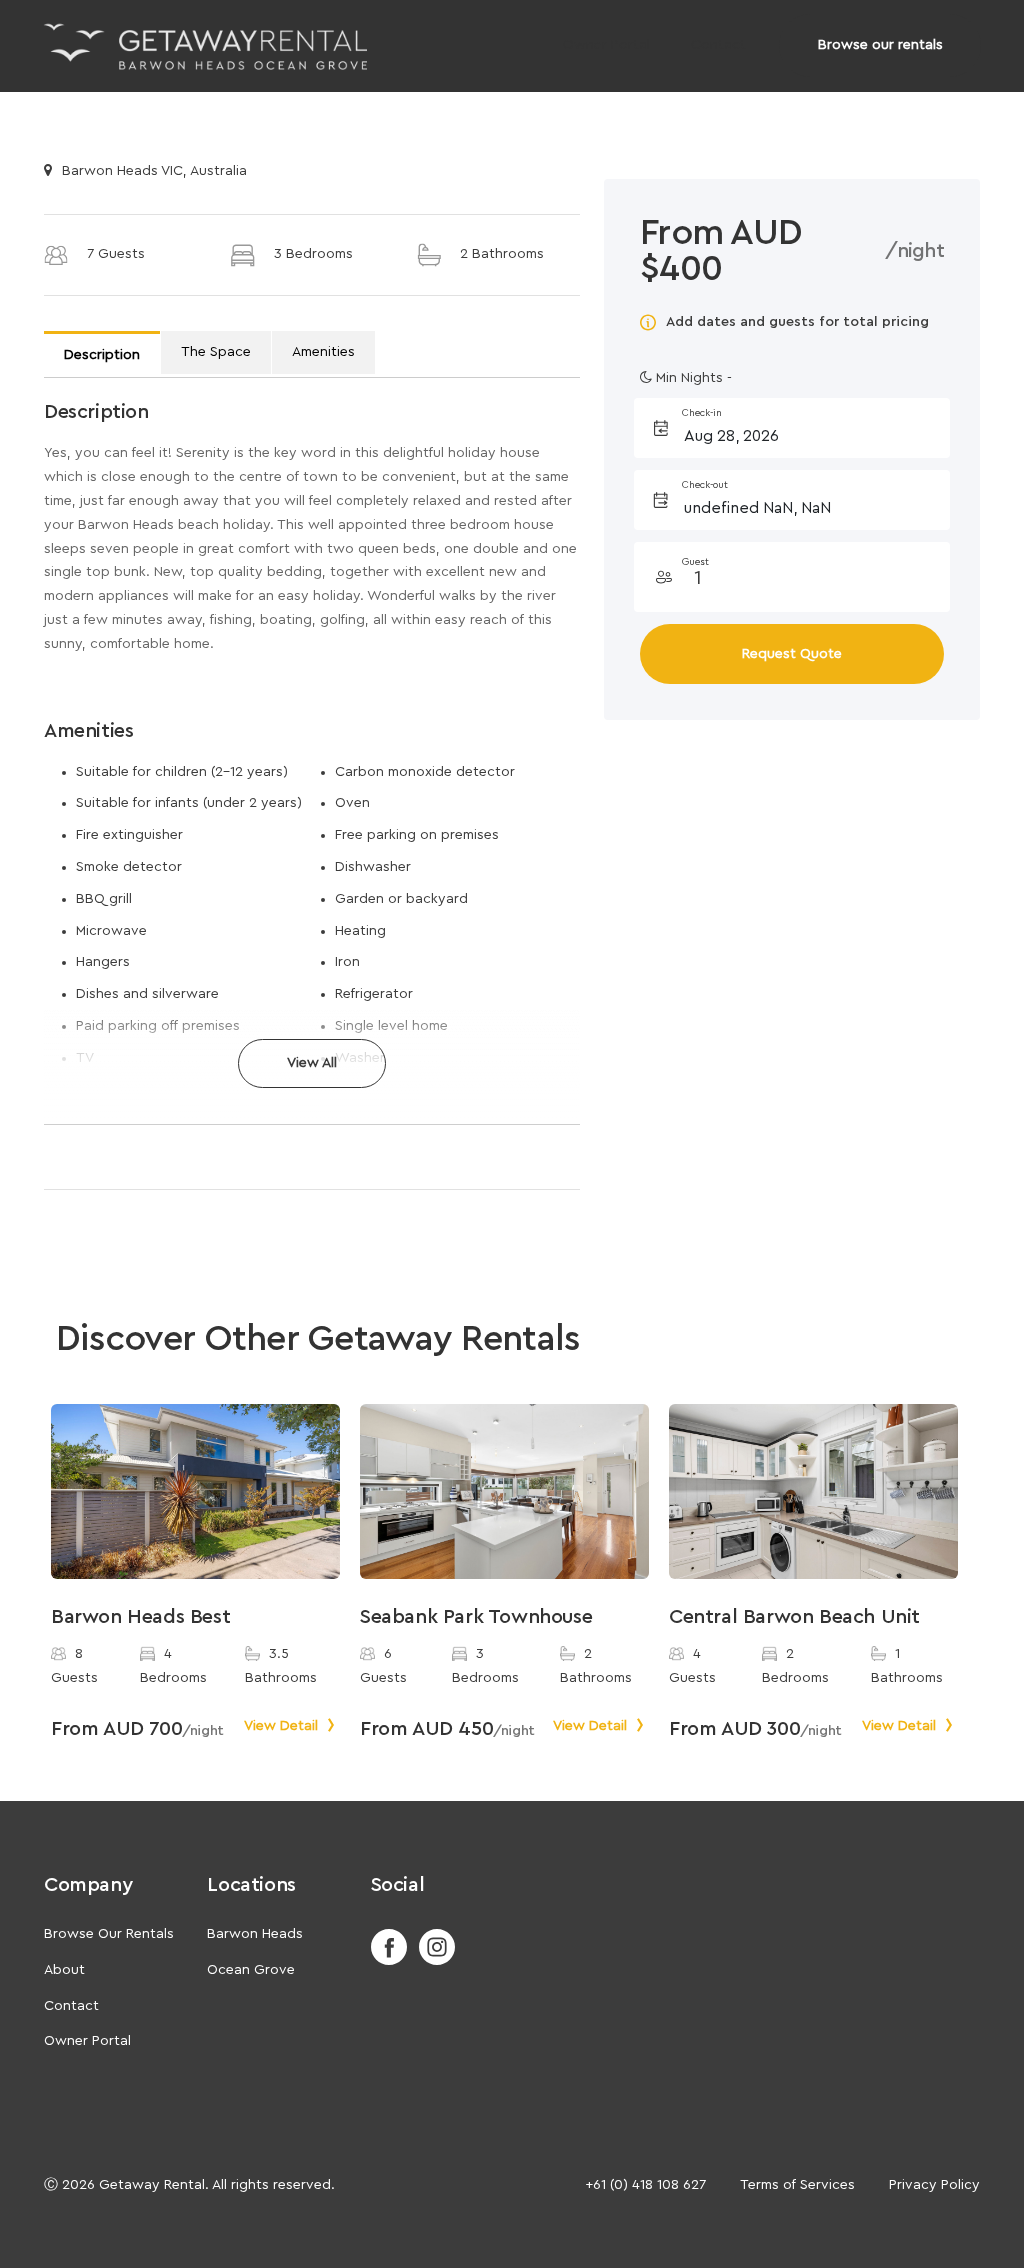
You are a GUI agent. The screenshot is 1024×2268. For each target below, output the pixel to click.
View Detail (283, 1726)
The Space (216, 352)
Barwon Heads (255, 1934)
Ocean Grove (251, 1970)
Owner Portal (606, 45)
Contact (718, 45)
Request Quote (792, 654)
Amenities (323, 352)
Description (102, 355)
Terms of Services (797, 2185)
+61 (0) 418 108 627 (645, 2185)
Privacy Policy (934, 2185)
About (64, 1970)
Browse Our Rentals (109, 1934)
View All (312, 1063)
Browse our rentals (880, 45)
